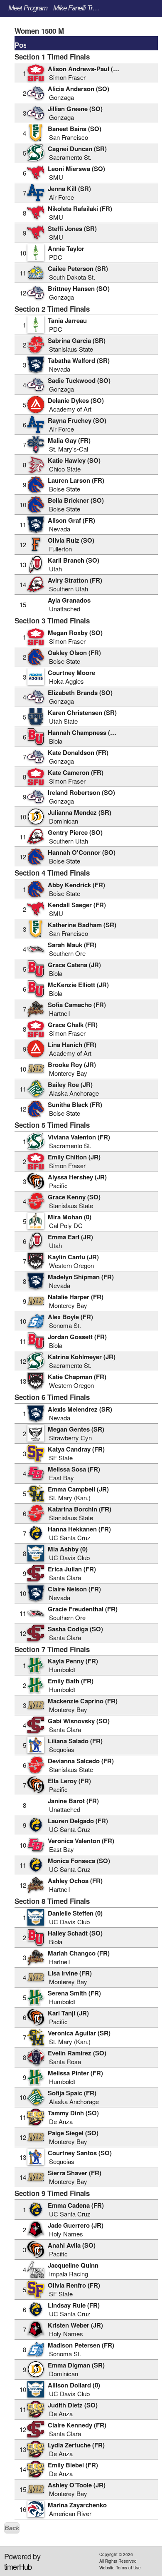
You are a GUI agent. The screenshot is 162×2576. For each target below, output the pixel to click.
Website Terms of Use (120, 2568)
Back (12, 2528)
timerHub (18, 2566)
